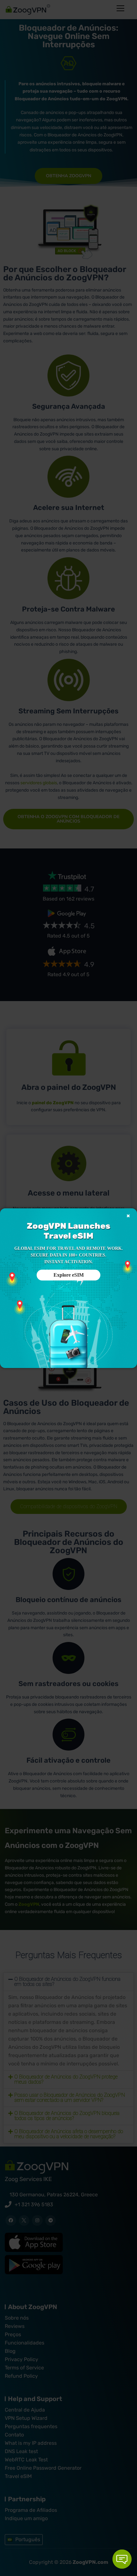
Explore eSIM (69, 1275)
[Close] (128, 1216)
